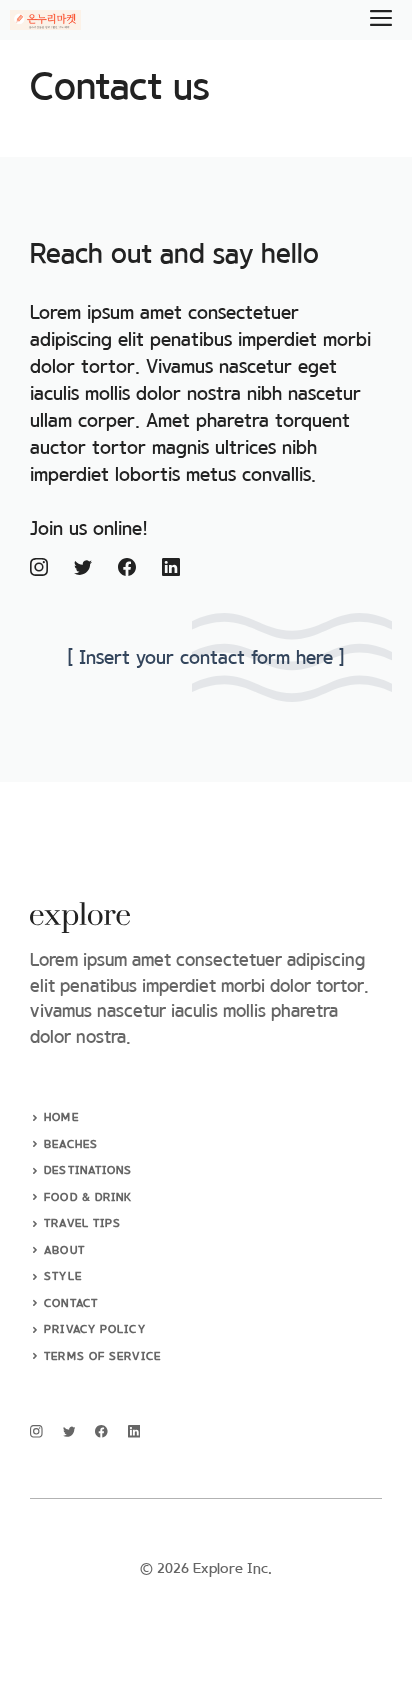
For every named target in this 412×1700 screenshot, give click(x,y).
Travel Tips (82, 1224)
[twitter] (69, 1431)
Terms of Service (102, 1357)
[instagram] (36, 1431)
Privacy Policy (94, 1330)
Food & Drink (88, 1198)
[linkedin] (134, 1431)
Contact (71, 1304)
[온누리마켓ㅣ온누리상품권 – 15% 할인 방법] (45, 20)
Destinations (88, 1171)
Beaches (71, 1145)
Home (61, 1118)
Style (63, 1277)
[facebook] (101, 1431)
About (64, 1251)
